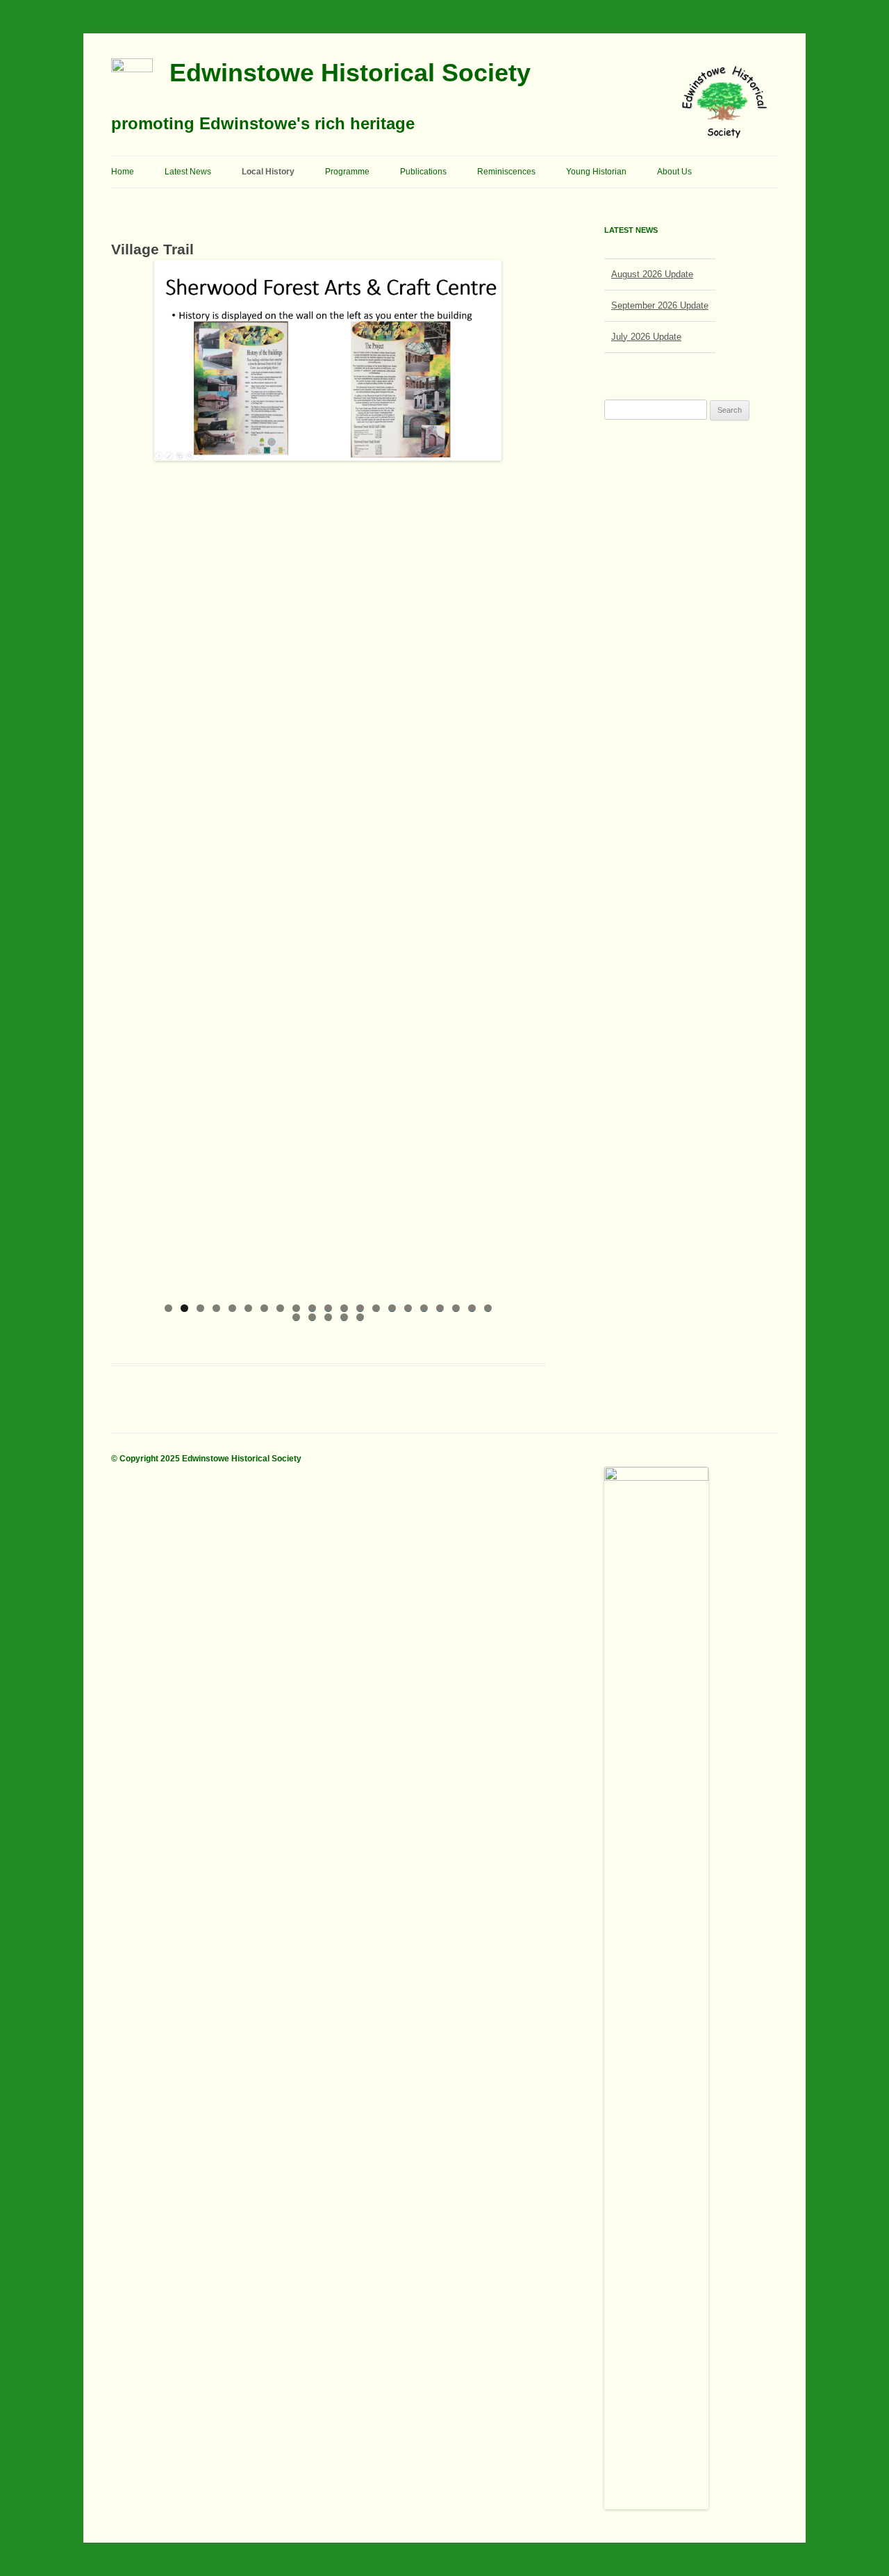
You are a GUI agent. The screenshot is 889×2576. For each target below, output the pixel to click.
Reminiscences (506, 172)
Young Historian (596, 172)
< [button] (172, 778)
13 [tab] (360, 1308)
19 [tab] (456, 1308)
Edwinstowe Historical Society (350, 73)
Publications (423, 172)
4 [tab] (216, 1308)
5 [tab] (232, 1308)
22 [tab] (296, 1317)
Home (123, 172)
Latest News (188, 172)
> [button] (484, 778)
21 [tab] (488, 1308)
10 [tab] (312, 1308)
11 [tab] (328, 1308)
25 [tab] (344, 1317)
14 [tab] (376, 1308)
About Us (674, 172)
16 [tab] (408, 1308)
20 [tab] (472, 1308)
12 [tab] (344, 1308)
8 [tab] (280, 1308)
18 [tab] (440, 1308)
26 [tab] (360, 1317)
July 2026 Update (646, 333)
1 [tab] (168, 1308)
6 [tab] (248, 1308)
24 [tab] (328, 1317)
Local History (268, 172)
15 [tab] (392, 1308)
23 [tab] (312, 1317)
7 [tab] (264, 1308)
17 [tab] (424, 1308)
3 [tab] (200, 1308)
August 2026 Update (652, 270)
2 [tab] (184, 1308)
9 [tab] (296, 1308)
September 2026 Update (660, 301)
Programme (347, 172)
